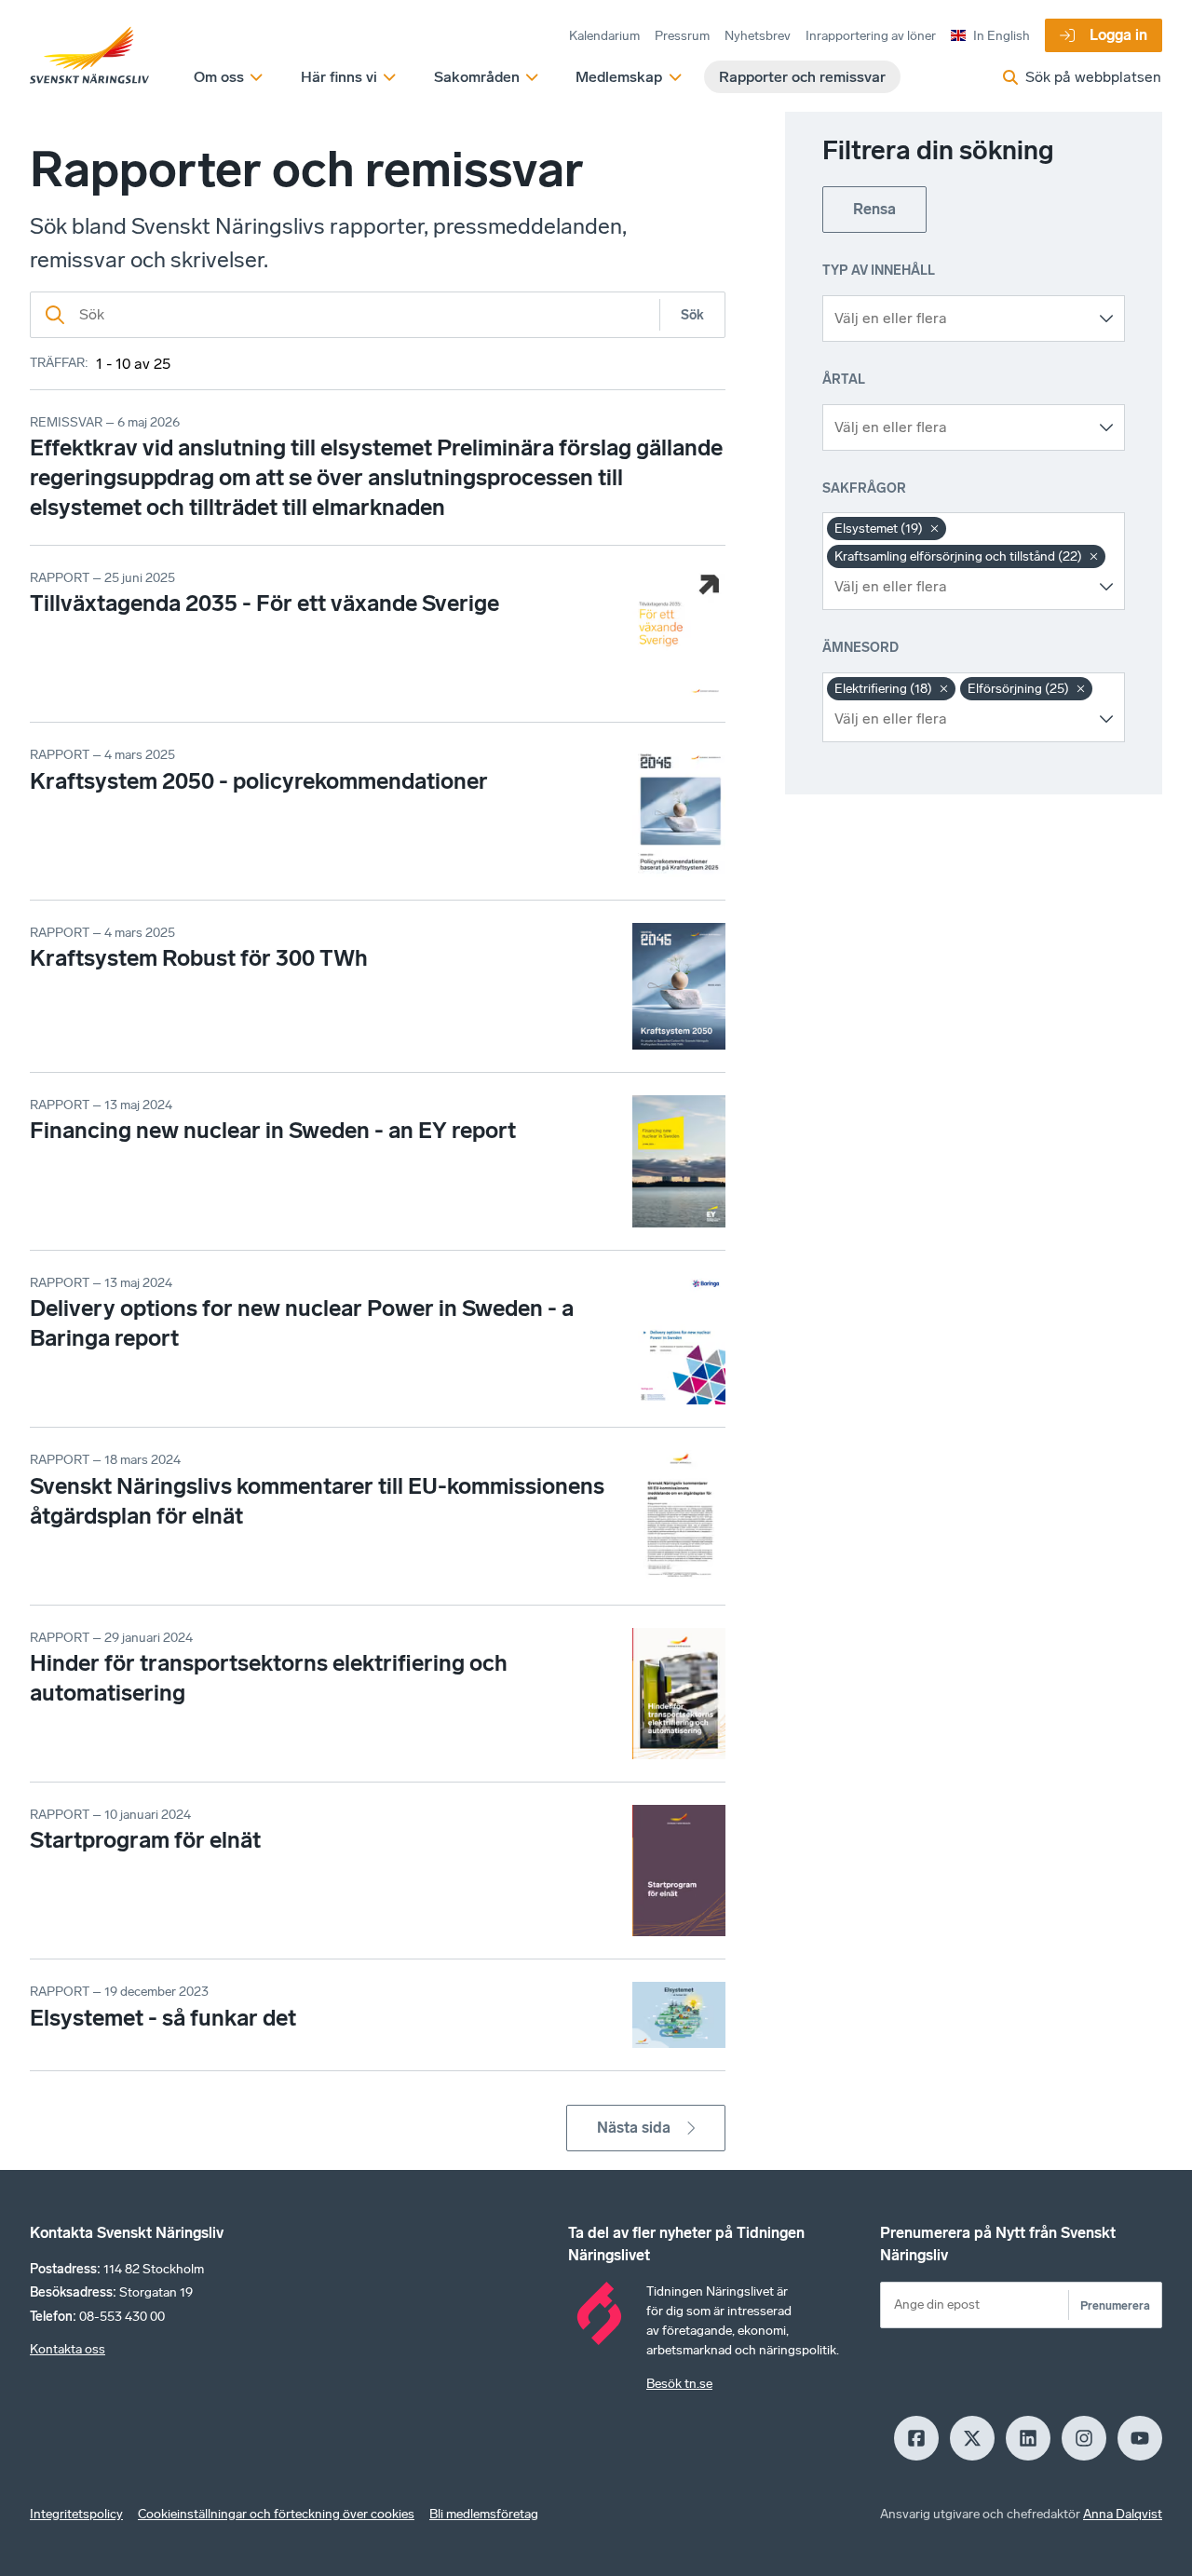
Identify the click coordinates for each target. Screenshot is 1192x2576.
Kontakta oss (68, 2349)
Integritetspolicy (76, 2514)
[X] (972, 2438)
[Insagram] (1084, 2438)
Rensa (874, 209)
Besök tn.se (679, 2384)
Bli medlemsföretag (484, 2514)
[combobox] (960, 319)
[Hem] (89, 56)
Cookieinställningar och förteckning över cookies (276, 2514)
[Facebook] (916, 2438)
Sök (692, 315)
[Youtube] (1140, 2438)
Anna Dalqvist (1123, 2514)
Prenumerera (1115, 2305)
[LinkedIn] (1028, 2438)
